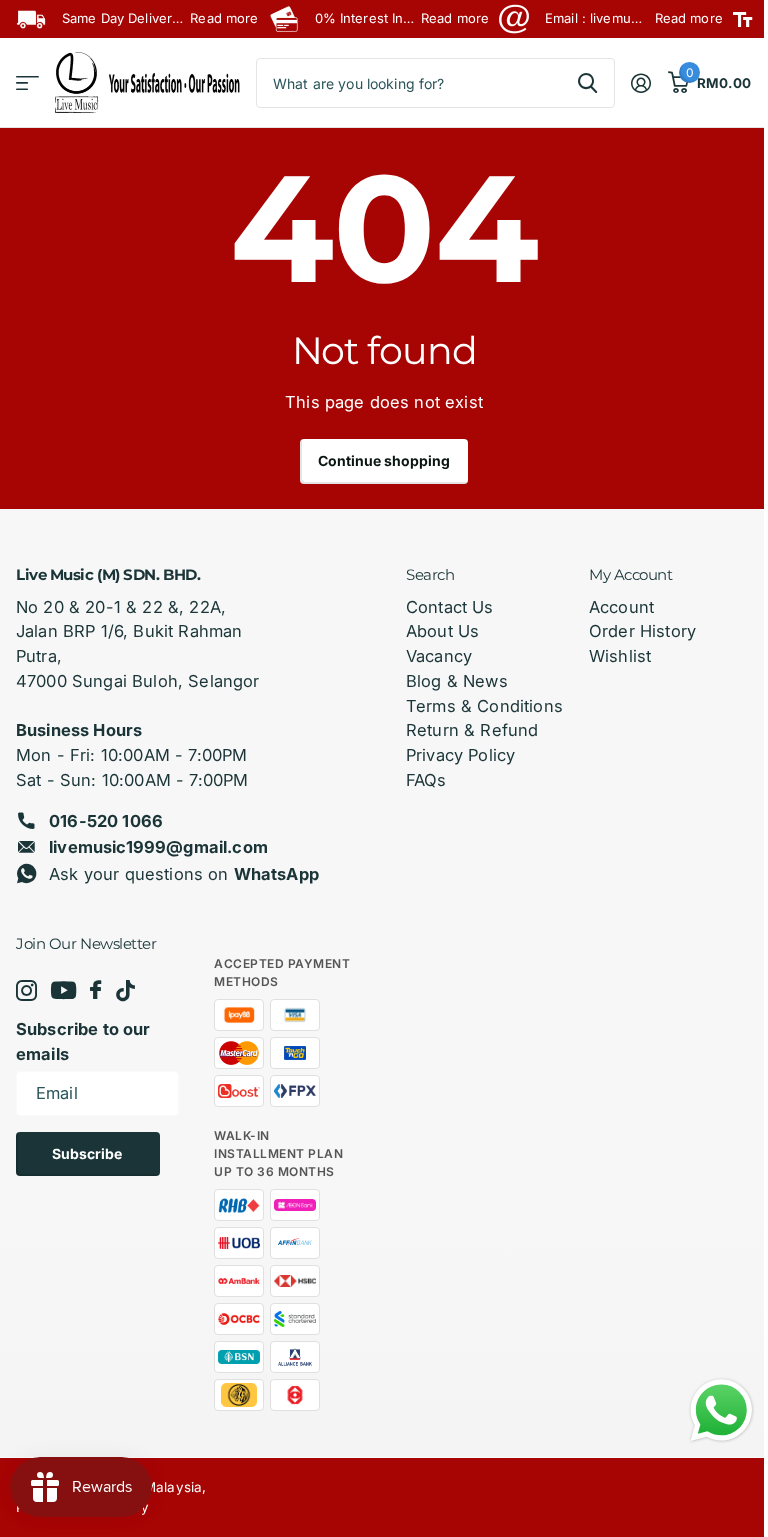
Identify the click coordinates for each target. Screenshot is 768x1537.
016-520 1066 (106, 821)
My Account (631, 574)
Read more (224, 18)
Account (621, 607)
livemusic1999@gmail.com (158, 847)
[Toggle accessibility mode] (742, 19)
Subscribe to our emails (83, 1041)
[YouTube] (63, 991)
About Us (442, 631)
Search (430, 574)
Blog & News (457, 681)
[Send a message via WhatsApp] (721, 1410)
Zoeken (587, 83)
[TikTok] (125, 990)
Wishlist (620, 656)
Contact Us (450, 607)
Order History (642, 631)
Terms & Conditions (484, 706)
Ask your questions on (184, 874)
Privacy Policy (460, 755)
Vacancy (439, 656)
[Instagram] (26, 990)
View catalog (27, 83)
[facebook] (95, 990)
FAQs (426, 780)
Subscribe (88, 1153)
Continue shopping (384, 460)
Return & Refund (472, 730)
